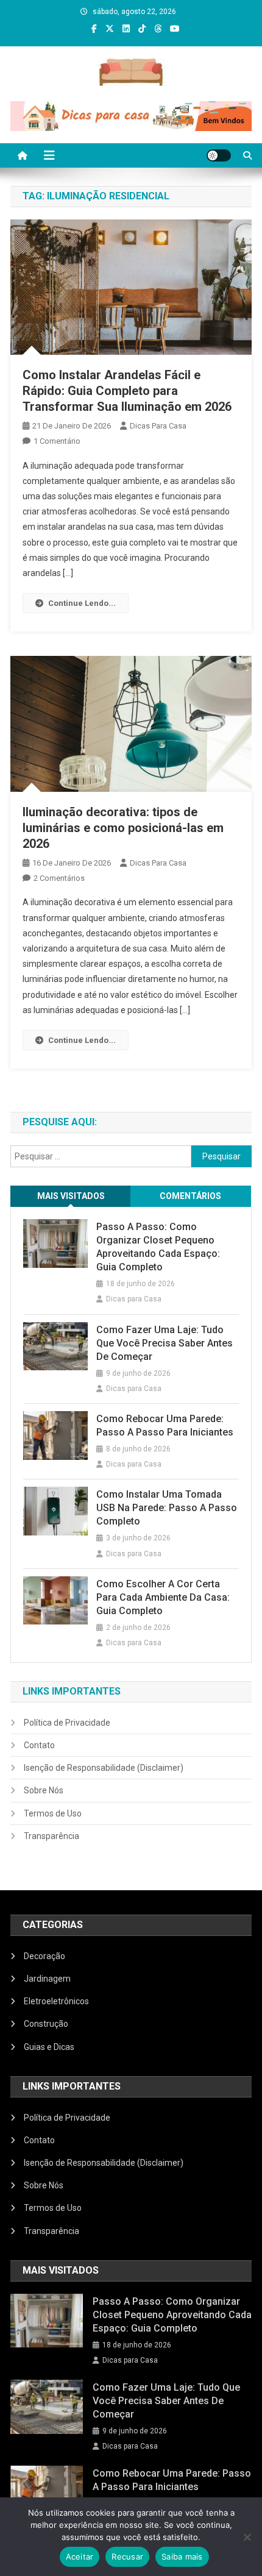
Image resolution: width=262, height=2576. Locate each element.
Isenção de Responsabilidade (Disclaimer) (104, 1768)
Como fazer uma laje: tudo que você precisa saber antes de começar (165, 1343)
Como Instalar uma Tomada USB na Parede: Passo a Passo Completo (167, 1508)
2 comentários (59, 878)
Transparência (51, 1836)
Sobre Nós (44, 1790)
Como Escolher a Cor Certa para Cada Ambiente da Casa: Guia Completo (163, 1597)
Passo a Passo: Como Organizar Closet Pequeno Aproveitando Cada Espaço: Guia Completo (158, 1247)
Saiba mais (182, 2556)
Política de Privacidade (67, 1723)
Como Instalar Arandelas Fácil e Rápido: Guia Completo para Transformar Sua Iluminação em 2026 (127, 391)
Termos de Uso (53, 1813)
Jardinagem (47, 1979)
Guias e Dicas (49, 2047)
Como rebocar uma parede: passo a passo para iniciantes (165, 1425)
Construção (46, 2024)
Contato (39, 1745)
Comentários (190, 1196)
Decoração (44, 1956)
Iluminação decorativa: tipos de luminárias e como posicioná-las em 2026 (123, 828)
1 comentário (57, 441)
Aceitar (80, 2556)
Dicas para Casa (158, 426)
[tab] (71, 1196)
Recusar (127, 2556)
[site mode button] (219, 155)
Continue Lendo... (82, 603)
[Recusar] (247, 2537)
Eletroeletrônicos (56, 2001)
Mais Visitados (71, 1196)
